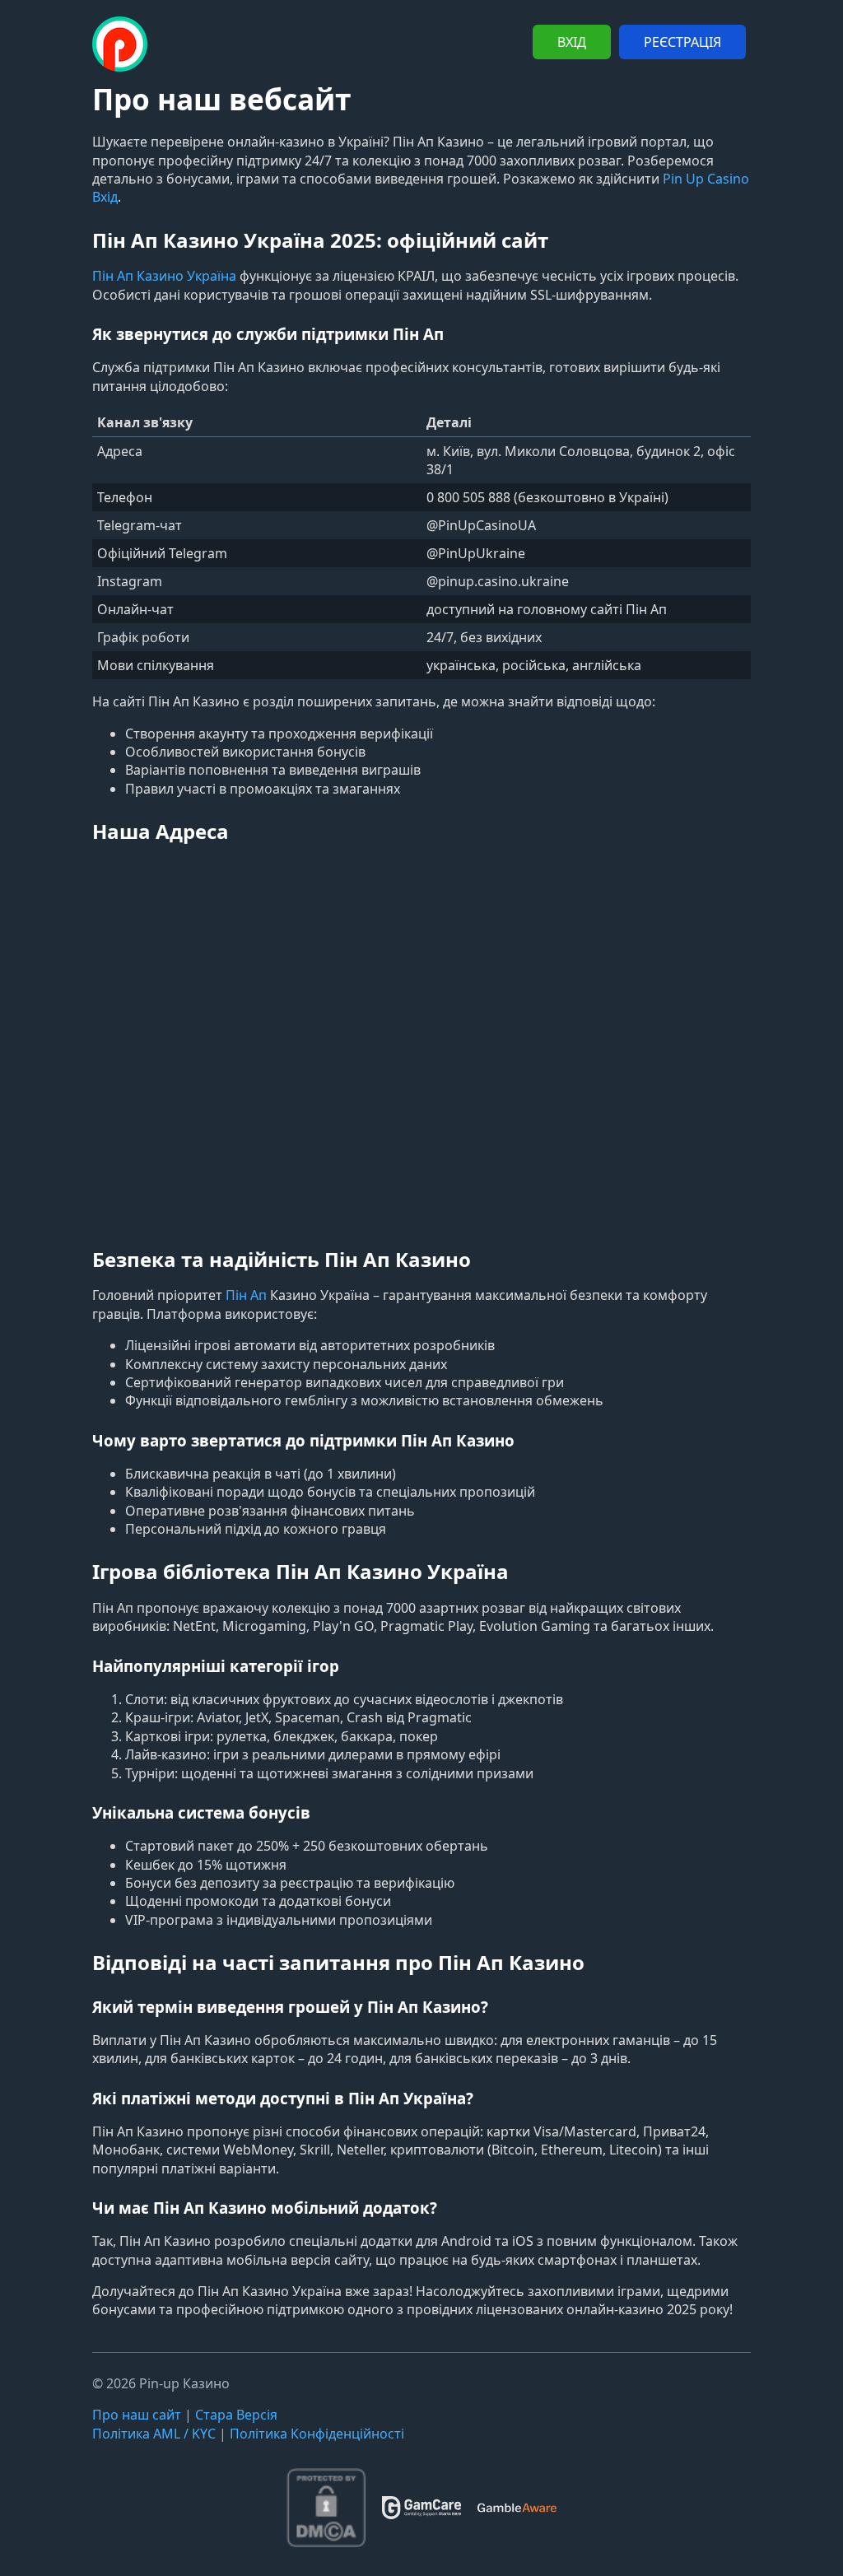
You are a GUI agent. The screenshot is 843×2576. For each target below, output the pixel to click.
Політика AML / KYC (154, 2434)
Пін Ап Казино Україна (164, 276)
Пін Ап (246, 1295)
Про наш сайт (137, 2415)
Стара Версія (236, 2415)
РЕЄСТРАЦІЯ (682, 42)
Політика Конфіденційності (317, 2434)
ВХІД (572, 42)
